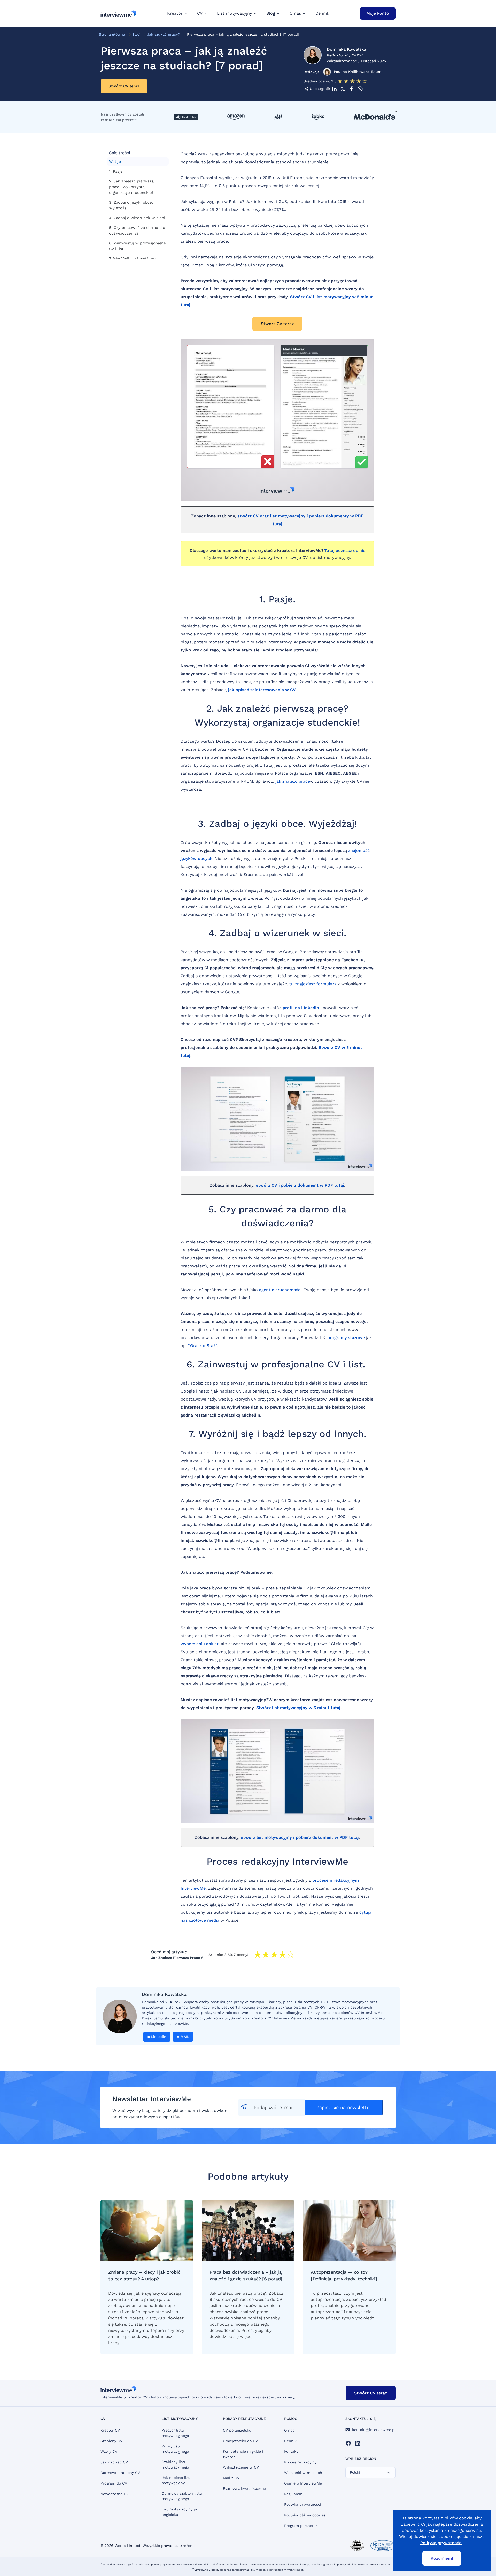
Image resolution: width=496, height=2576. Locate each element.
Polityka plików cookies (305, 2515)
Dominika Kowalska (346, 49)
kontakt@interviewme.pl (374, 2430)
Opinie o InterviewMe (303, 2483)
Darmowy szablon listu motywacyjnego (182, 2496)
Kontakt (291, 2451)
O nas (289, 2430)
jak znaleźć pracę (293, 781)
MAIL (185, 2037)
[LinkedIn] (358, 2443)
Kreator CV (110, 2430)
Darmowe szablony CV (120, 2473)
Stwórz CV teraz (124, 86)
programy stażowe (346, 1338)
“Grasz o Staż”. (203, 1346)
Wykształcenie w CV (241, 2467)
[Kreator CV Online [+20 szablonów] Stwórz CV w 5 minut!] (118, 13)
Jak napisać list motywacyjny (176, 2480)
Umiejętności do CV (240, 2441)
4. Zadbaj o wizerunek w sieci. (137, 218)
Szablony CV (111, 2441)
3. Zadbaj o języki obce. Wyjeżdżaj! (131, 205)
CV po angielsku (237, 2430)
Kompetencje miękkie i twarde (243, 2454)
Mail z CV (231, 2478)
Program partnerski (301, 2526)
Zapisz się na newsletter (344, 2107)
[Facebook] (348, 2443)
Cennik (322, 13)
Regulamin (293, 2494)
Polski (355, 2472)
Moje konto (378, 13)
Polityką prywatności (441, 2543)
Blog (136, 34)
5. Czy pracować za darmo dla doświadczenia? (137, 230)
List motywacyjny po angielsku (180, 2512)
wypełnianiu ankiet (200, 1644)
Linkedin (159, 2037)
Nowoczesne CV (115, 2494)
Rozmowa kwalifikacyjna (245, 2488)
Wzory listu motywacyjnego (175, 2449)
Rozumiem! (442, 2558)
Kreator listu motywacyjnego (175, 2433)
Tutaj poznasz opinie (345, 551)
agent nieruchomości (280, 1290)
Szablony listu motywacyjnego (175, 2464)
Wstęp (115, 162)
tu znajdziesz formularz (313, 984)
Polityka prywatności (303, 2504)
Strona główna (112, 34)
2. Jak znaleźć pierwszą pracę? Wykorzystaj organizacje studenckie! (131, 187)
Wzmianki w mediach (303, 2473)
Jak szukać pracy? (163, 34)
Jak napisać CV (114, 2462)
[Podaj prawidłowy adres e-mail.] (272, 2108)
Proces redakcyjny (300, 2462)
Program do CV (114, 2483)
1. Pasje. (116, 171)
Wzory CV (109, 2451)
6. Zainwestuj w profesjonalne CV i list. (137, 246)
